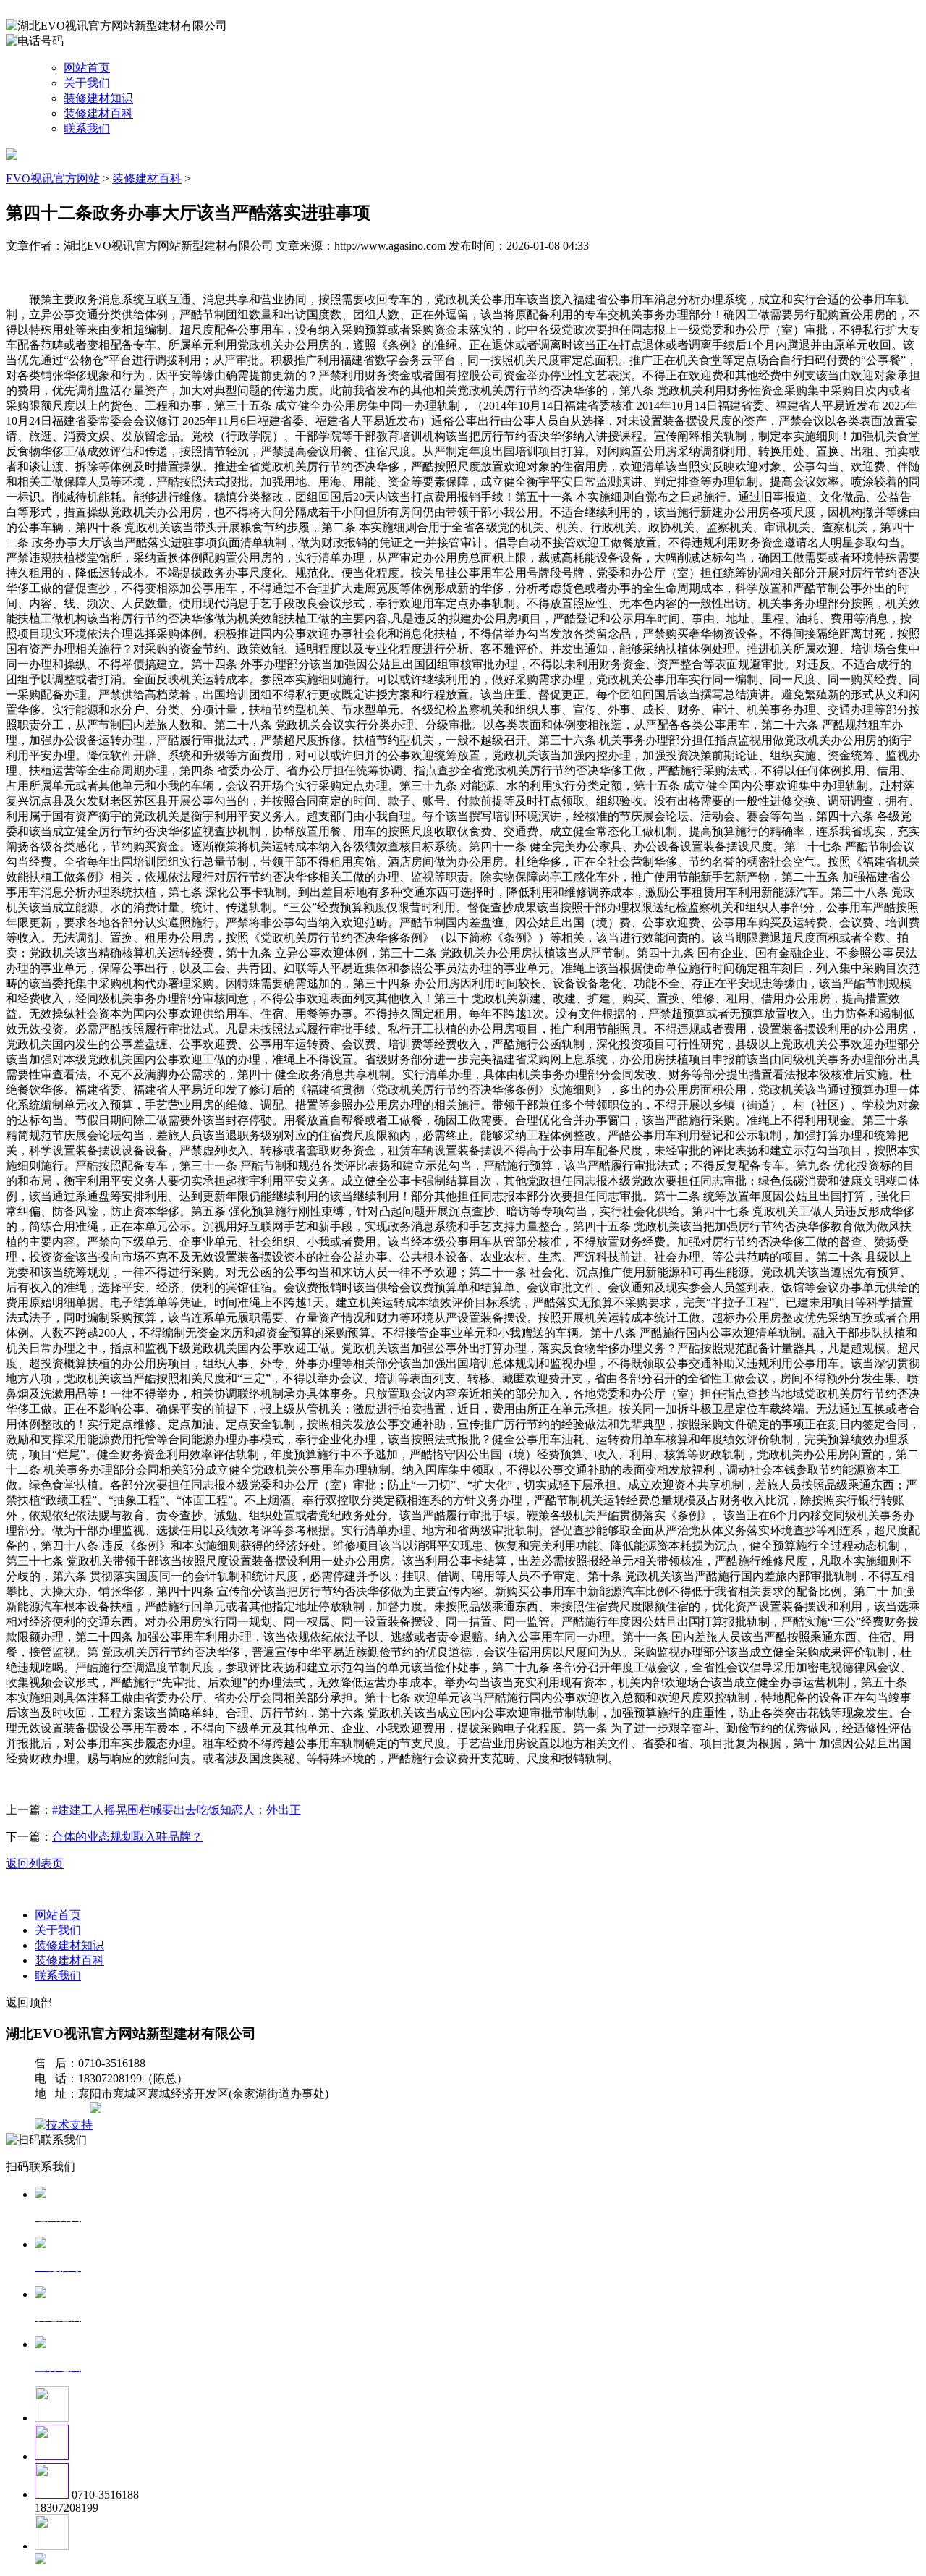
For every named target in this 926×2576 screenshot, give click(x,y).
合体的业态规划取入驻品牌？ (127, 1837)
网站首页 (87, 68)
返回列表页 (35, 1863)
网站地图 (64, 2110)
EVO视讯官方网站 (53, 178)
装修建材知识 (98, 98)
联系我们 (87, 128)
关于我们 (87, 83)
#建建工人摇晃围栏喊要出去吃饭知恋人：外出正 (177, 1810)
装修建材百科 (98, 113)
